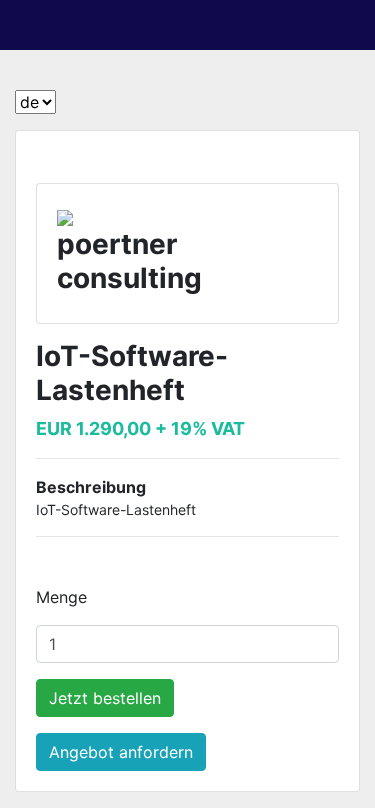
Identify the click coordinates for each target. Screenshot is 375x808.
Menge (61, 597)
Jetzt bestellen (105, 698)
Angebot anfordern (121, 752)
